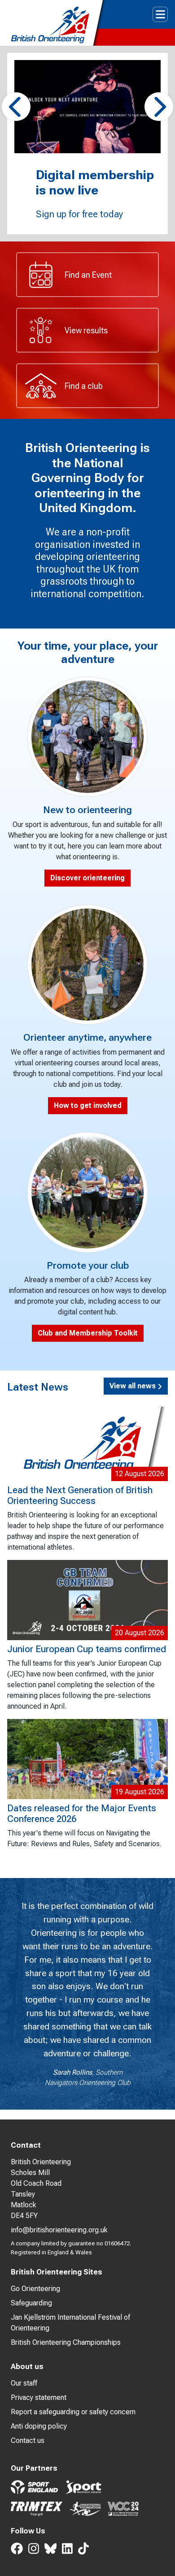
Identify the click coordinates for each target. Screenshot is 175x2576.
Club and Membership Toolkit (88, 1333)
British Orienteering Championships (66, 2342)
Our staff (24, 2383)
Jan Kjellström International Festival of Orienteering (70, 2323)
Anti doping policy (39, 2426)
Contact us (28, 2440)
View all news (133, 1386)
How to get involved (88, 1105)
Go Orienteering (35, 2289)
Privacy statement (39, 2397)
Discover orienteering (87, 878)
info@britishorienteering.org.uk (59, 2230)
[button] (16, 107)
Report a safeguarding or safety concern (73, 2412)
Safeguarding (31, 2303)
